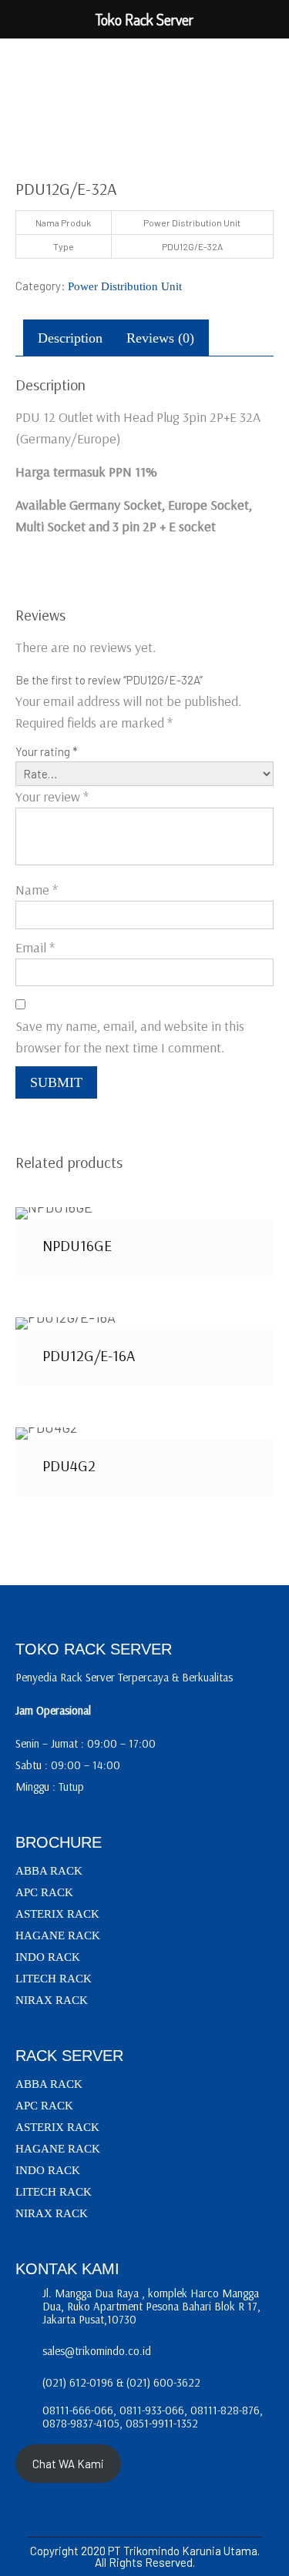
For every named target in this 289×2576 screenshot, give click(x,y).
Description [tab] (70, 338)
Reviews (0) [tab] (160, 338)
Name (37, 890)
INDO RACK (48, 1957)
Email (35, 947)
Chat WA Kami (68, 2464)
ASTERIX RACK (57, 1914)
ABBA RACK (49, 1871)
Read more (145, 1213)
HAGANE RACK (58, 1935)
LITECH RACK (54, 1979)
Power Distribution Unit (125, 286)
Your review (52, 796)
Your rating (47, 751)
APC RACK (44, 1892)
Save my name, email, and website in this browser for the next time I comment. (130, 1037)
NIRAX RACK (52, 2000)
